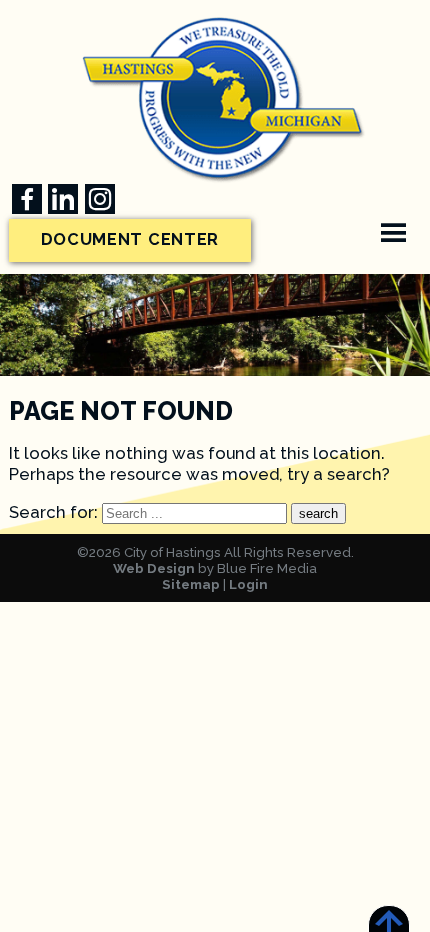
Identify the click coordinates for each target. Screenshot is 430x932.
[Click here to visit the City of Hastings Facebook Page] (27, 199)
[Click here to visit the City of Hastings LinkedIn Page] (63, 199)
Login (248, 584)
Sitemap (191, 584)
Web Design (154, 568)
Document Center (130, 239)
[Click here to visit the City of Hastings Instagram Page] (100, 199)
